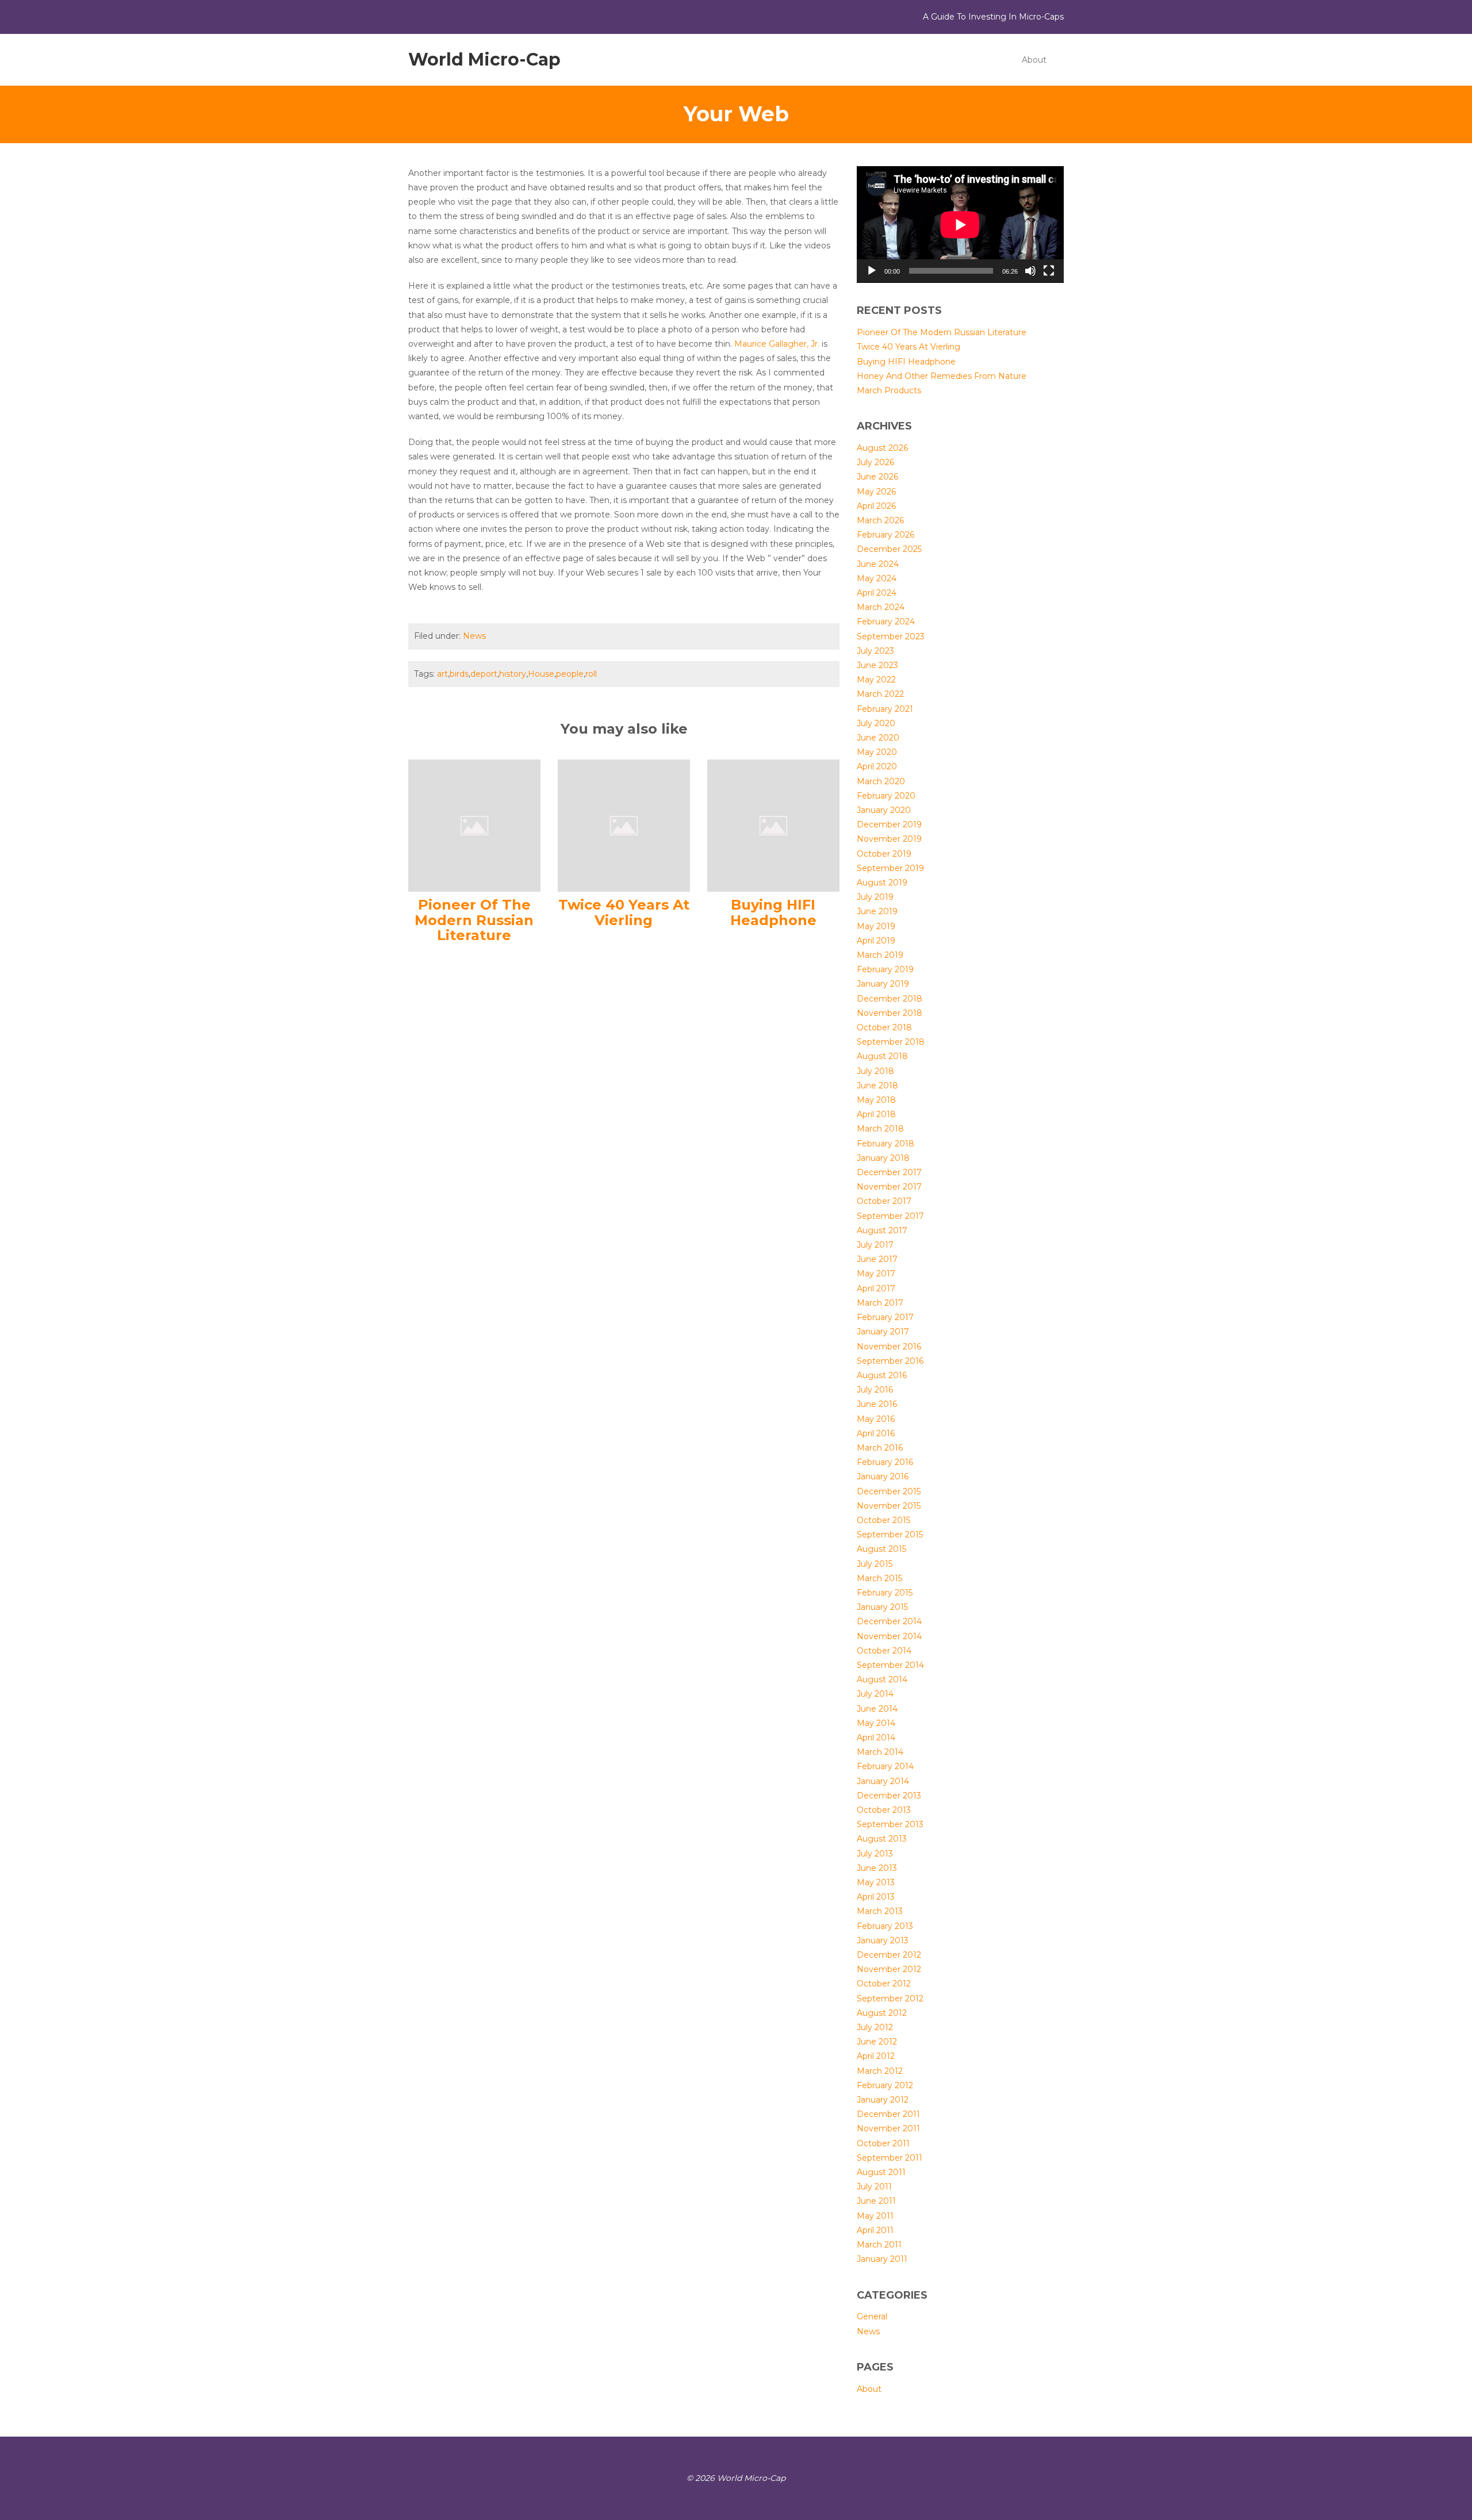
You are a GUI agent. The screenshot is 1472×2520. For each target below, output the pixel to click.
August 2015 (881, 1549)
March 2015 (879, 1578)
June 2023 (877, 665)
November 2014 (889, 1636)
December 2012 (889, 1955)
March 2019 (880, 955)
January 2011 (882, 2259)
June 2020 (878, 738)
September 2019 (890, 868)
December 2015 (889, 1491)
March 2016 (880, 1448)
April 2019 (876, 941)
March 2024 (881, 607)
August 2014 (882, 1679)
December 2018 (890, 999)
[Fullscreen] (1049, 271)
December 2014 (889, 1621)
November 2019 (889, 839)
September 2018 (891, 1042)
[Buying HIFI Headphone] (773, 825)
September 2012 (890, 1999)
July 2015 (875, 1564)
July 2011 (874, 2187)
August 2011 (881, 2172)
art (442, 674)
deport (484, 674)
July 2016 (875, 1390)
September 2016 (890, 1361)
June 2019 (877, 911)
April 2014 (876, 1737)
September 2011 (890, 2158)
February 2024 (886, 622)
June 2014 (877, 1709)
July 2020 (876, 723)
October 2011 (883, 2143)
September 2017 (890, 1216)
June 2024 (878, 564)
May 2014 (876, 1723)
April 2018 (876, 1114)
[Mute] (1030, 271)
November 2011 (888, 2128)
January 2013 (883, 1940)
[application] (960, 225)
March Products (889, 390)
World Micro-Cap (484, 60)
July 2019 (875, 897)
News (474, 636)
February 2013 (885, 1926)
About (1034, 60)
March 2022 (880, 694)
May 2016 (876, 1419)
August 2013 (882, 1839)
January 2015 (882, 1607)
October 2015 (883, 1520)
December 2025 (889, 549)
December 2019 (889, 824)
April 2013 (876, 1897)
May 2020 (877, 752)
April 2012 (876, 2056)
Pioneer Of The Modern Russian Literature (474, 920)
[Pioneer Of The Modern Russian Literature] (474, 825)
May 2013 (876, 1882)
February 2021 (885, 709)
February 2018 (885, 1144)
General (872, 2316)
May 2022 (876, 680)
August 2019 (882, 883)
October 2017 (884, 1201)
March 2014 (880, 1752)
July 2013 (875, 1854)
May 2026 (876, 492)
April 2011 (875, 2230)
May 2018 (876, 1100)
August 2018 (882, 1056)
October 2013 (884, 1810)
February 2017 (885, 1317)
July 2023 (875, 651)
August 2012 (882, 2013)
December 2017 (889, 1172)
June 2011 (876, 2201)
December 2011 (888, 2114)
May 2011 (875, 2216)
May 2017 (876, 1274)
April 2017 (876, 1288)
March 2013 (880, 1911)
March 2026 (880, 520)
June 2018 (877, 1086)
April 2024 (877, 593)
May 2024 (877, 578)
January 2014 (883, 1781)
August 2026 (882, 448)
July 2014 (875, 1694)
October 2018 (884, 1027)
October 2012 (884, 1984)
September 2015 (890, 1535)
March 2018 (880, 1129)
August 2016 (882, 1375)
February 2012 (885, 2085)
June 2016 (877, 1404)
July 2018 (875, 1071)
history (513, 674)
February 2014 (885, 1766)
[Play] (872, 271)
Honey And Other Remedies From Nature (942, 376)
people (570, 674)
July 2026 (875, 462)
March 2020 (881, 781)
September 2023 (891, 636)
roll (591, 674)
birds (459, 674)
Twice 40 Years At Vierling (624, 912)
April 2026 (876, 506)
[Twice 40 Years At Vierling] (624, 825)
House (541, 674)
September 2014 (890, 1665)
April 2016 (876, 1433)
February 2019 (885, 969)
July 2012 (875, 2027)
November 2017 (889, 1187)
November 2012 (889, 1969)
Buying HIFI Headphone (773, 912)
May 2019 (876, 926)
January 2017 (883, 1332)
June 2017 (877, 1259)
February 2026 (885, 535)
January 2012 (883, 2100)
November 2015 (889, 1506)
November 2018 (890, 1013)
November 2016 (889, 1347)
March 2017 (880, 1303)
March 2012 (880, 2071)
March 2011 (879, 2245)
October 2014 (884, 1651)
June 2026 (877, 477)
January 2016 (883, 1476)
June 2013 (877, 1868)
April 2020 (877, 766)
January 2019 (883, 984)
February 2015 (885, 1593)
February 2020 (886, 796)
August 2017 (882, 1230)
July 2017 (875, 1245)
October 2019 (884, 854)
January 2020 (884, 810)
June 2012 (877, 2042)
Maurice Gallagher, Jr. (778, 344)
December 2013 (889, 1796)
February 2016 (885, 1462)
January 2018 (883, 1158)
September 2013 (890, 1824)
